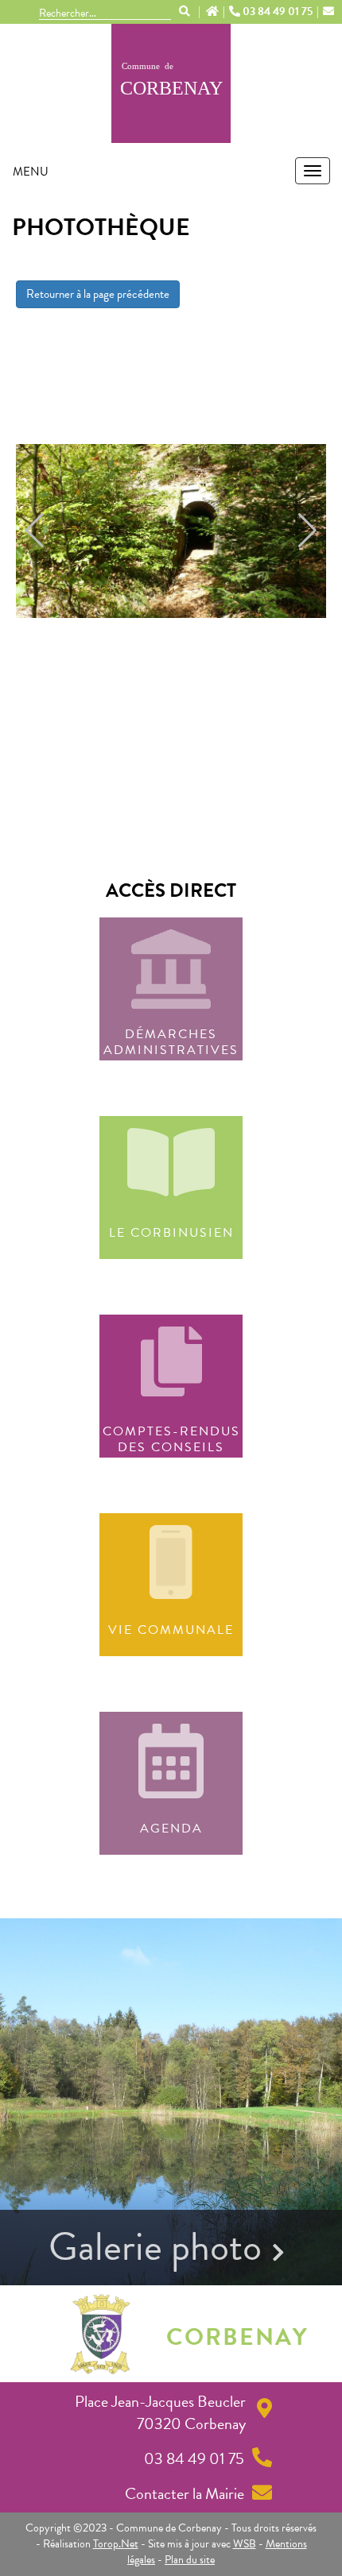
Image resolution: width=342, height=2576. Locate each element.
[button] (35, 531)
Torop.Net (116, 2544)
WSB (245, 2544)
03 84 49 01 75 (278, 12)
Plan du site (190, 2560)
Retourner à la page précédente (98, 294)
